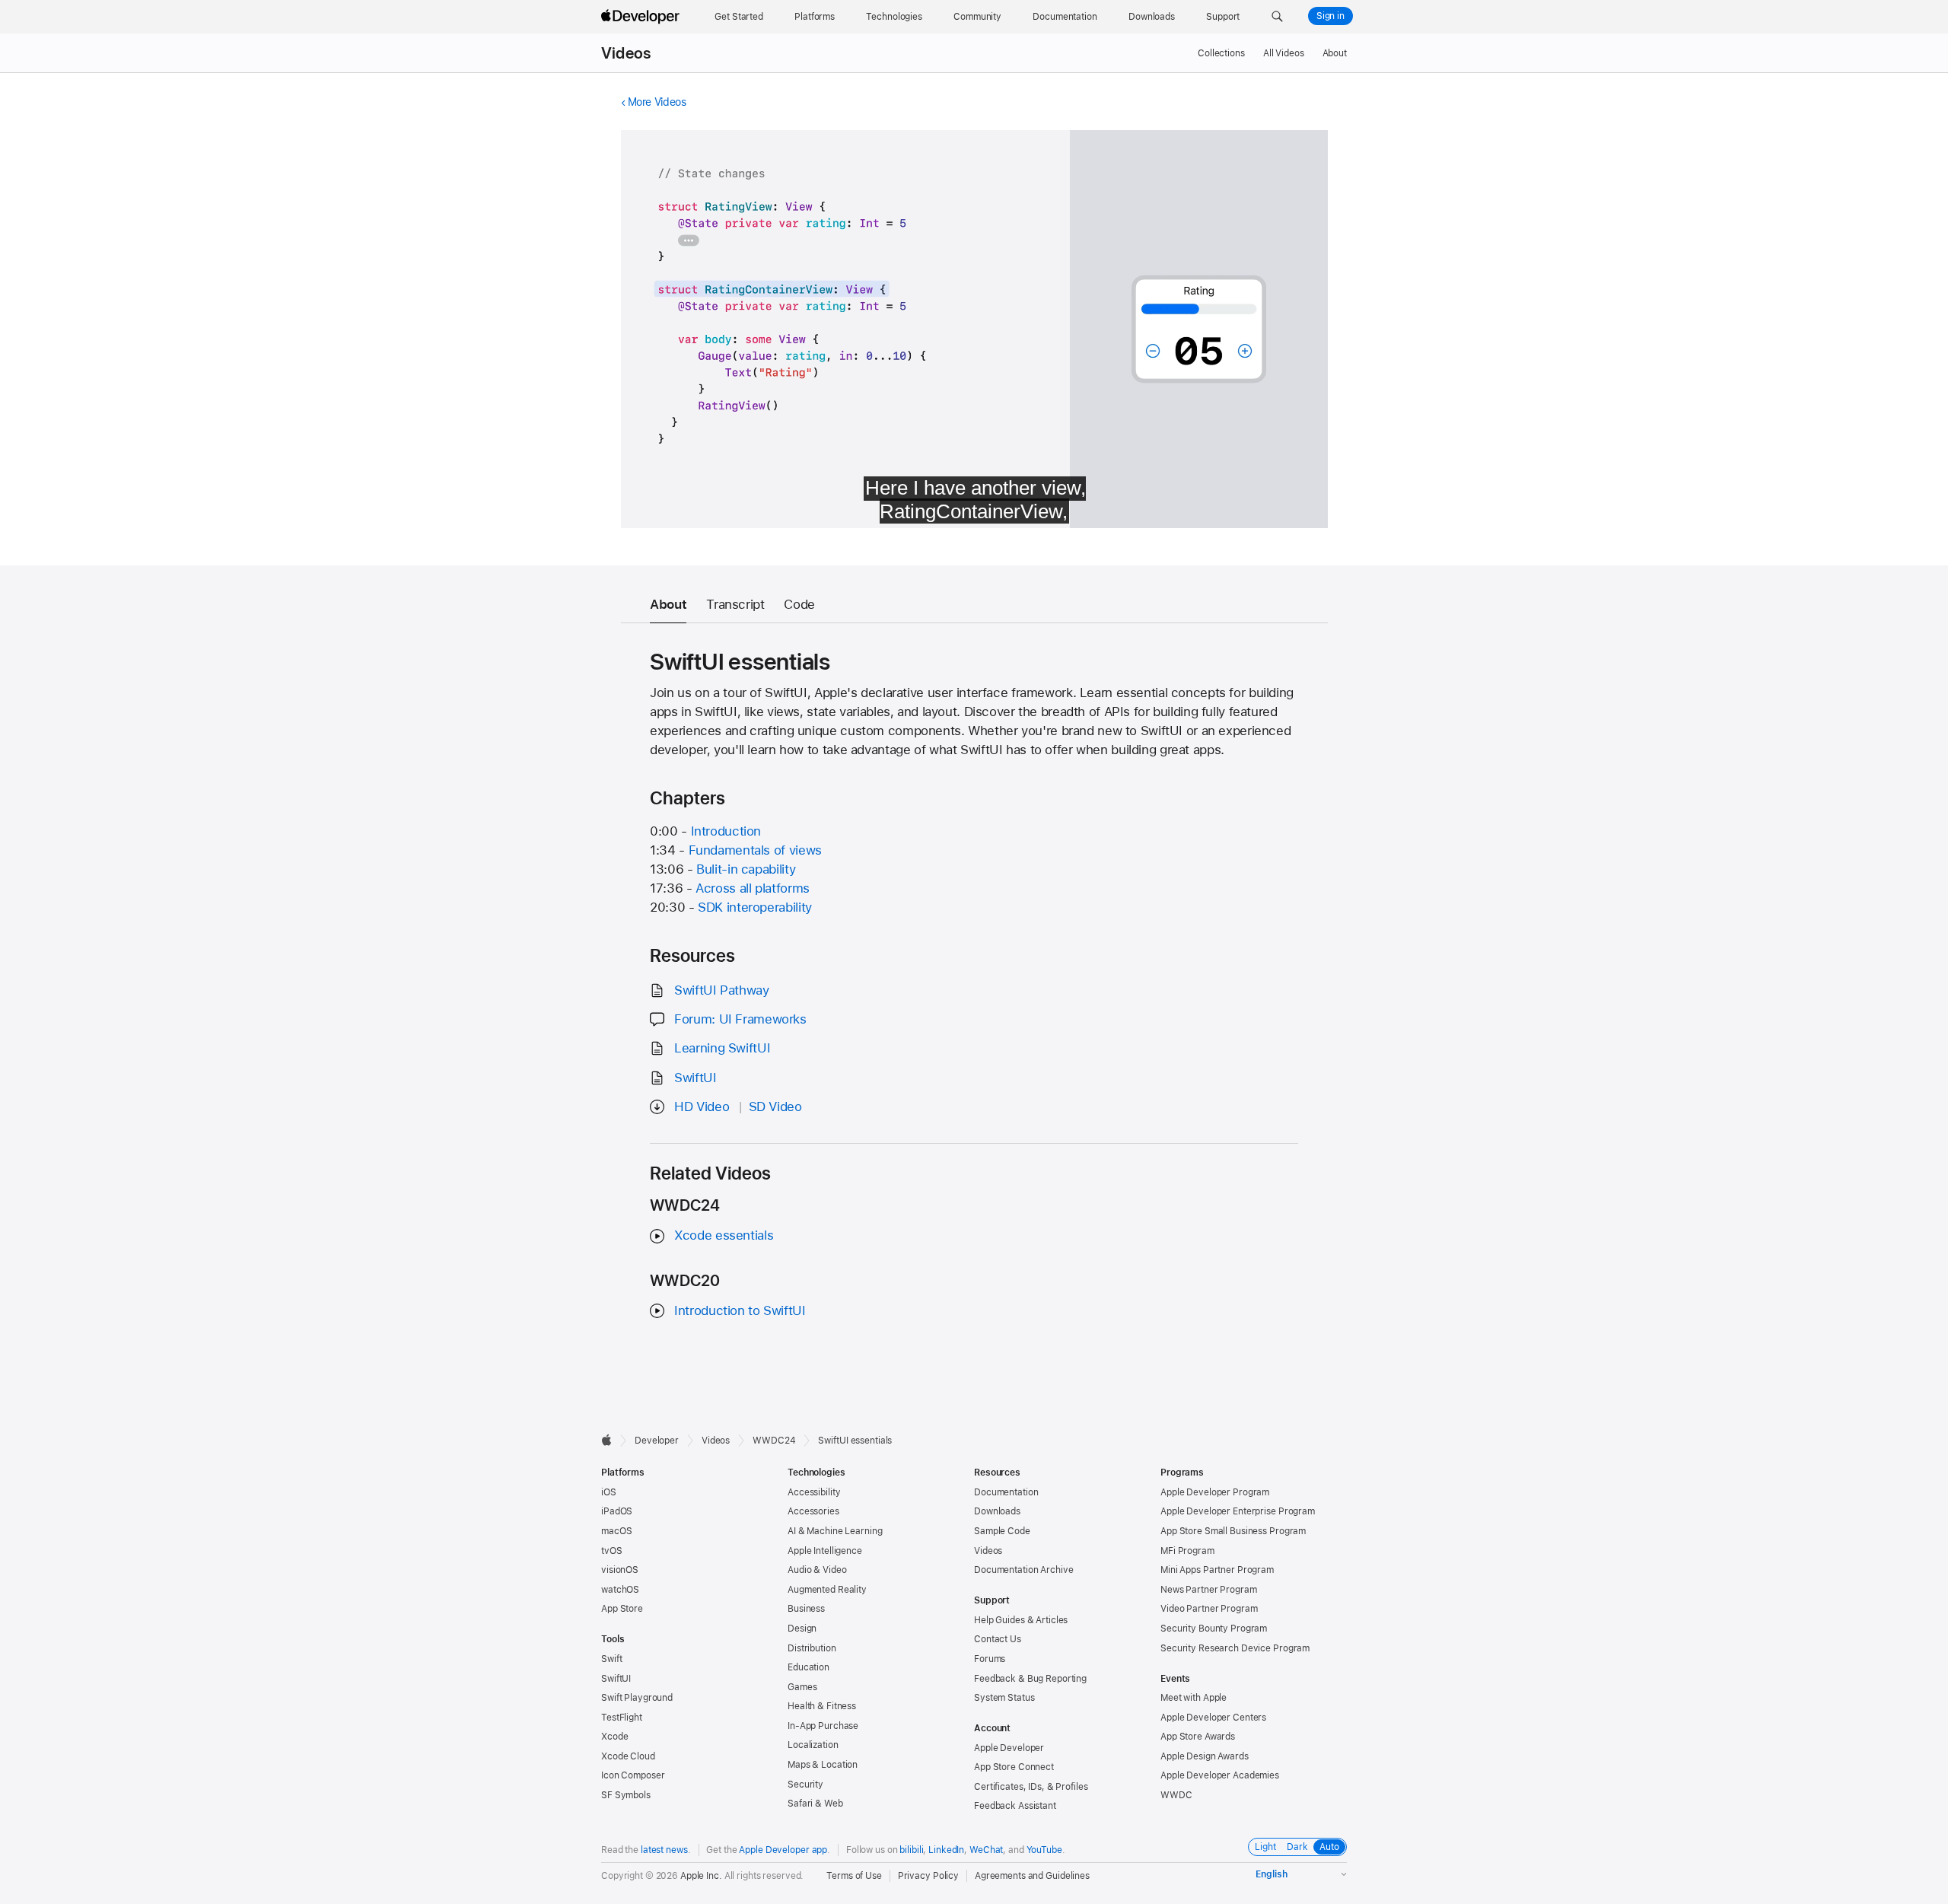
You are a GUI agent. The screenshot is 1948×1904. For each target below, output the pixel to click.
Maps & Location (823, 1765)
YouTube (1044, 1850)
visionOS (620, 1570)
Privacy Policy (928, 1876)
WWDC (1176, 1795)
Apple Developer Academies (1220, 1775)
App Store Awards (1198, 1737)
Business (806, 1609)
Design (802, 1629)
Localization (813, 1745)
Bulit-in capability (746, 869)
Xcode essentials (724, 1235)
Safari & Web (815, 1804)
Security (805, 1785)
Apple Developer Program (1215, 1492)
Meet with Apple (1194, 1698)
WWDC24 (774, 1441)
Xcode (614, 1737)
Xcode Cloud (628, 1756)
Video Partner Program (1209, 1609)
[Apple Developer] (642, 17)
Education (808, 1667)
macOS (616, 1531)
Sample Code (1002, 1531)
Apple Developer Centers (1213, 1718)
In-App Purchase (823, 1726)
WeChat (986, 1850)
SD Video (775, 1106)
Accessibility (814, 1492)
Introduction (726, 831)
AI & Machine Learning (835, 1531)
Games (802, 1687)
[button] (1277, 17)
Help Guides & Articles (1021, 1620)
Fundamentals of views (755, 850)
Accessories (813, 1511)
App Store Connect (1014, 1767)
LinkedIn (946, 1850)
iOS (609, 1492)
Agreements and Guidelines (1032, 1876)
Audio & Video (817, 1570)
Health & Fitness (822, 1706)
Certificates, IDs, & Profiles (1031, 1787)
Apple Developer (1009, 1748)
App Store (622, 1609)
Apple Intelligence (825, 1551)
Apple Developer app (783, 1850)
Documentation (1006, 1492)
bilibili (911, 1850)
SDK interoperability (755, 907)
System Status (1004, 1698)
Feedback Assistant (1015, 1806)
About (1335, 53)
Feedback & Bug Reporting (1030, 1679)
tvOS (612, 1551)
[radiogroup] (1297, 1847)
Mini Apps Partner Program (1217, 1570)
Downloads (997, 1511)
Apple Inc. (701, 1876)
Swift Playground (637, 1698)
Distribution (812, 1648)
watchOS (620, 1590)
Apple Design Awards (1205, 1756)
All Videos (1284, 53)
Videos (626, 53)
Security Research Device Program (1235, 1648)
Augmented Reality (827, 1590)
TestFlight (622, 1718)
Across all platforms (753, 888)
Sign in (1330, 16)
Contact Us (998, 1639)
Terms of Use (854, 1876)
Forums (990, 1659)
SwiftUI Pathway (721, 990)
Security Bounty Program (1214, 1629)
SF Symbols (626, 1795)
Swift (611, 1659)
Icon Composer (633, 1775)
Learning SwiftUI (722, 1048)
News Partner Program (1209, 1590)
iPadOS (617, 1511)
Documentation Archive (1023, 1570)
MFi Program (1187, 1551)
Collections (1221, 53)
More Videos (657, 102)
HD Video (702, 1106)
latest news (664, 1850)
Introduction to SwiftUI (740, 1310)
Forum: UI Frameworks (740, 1019)
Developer (657, 1441)
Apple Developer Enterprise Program (1238, 1511)
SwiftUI (695, 1078)
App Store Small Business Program (1233, 1531)
